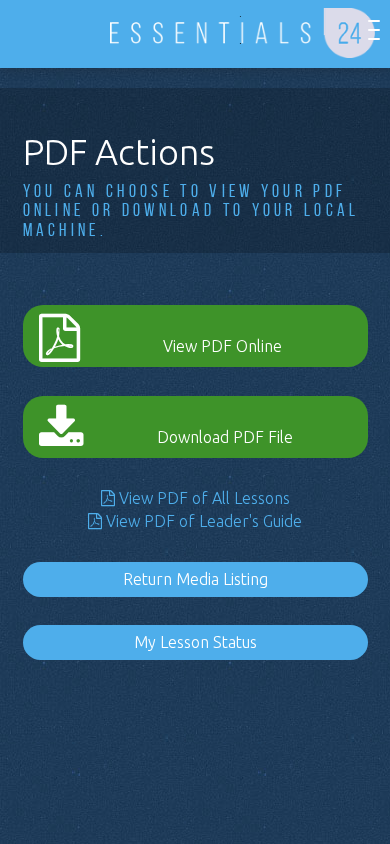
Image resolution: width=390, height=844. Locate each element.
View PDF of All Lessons (202, 498)
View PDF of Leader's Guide (202, 521)
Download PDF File (225, 437)
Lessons (47, 31)
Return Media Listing (195, 579)
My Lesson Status (195, 642)
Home (17, 31)
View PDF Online (222, 346)
